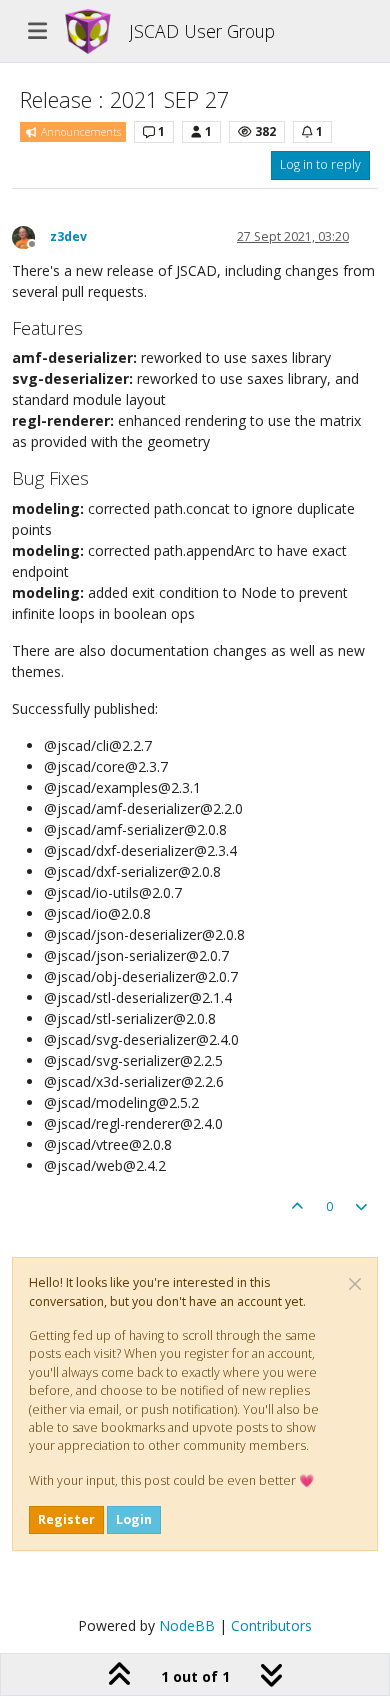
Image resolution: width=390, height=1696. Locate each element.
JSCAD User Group (202, 31)
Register (66, 1519)
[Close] (355, 1284)
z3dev (68, 236)
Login (134, 1519)
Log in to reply (320, 164)
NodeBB (187, 1625)
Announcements (79, 132)
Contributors (271, 1625)
